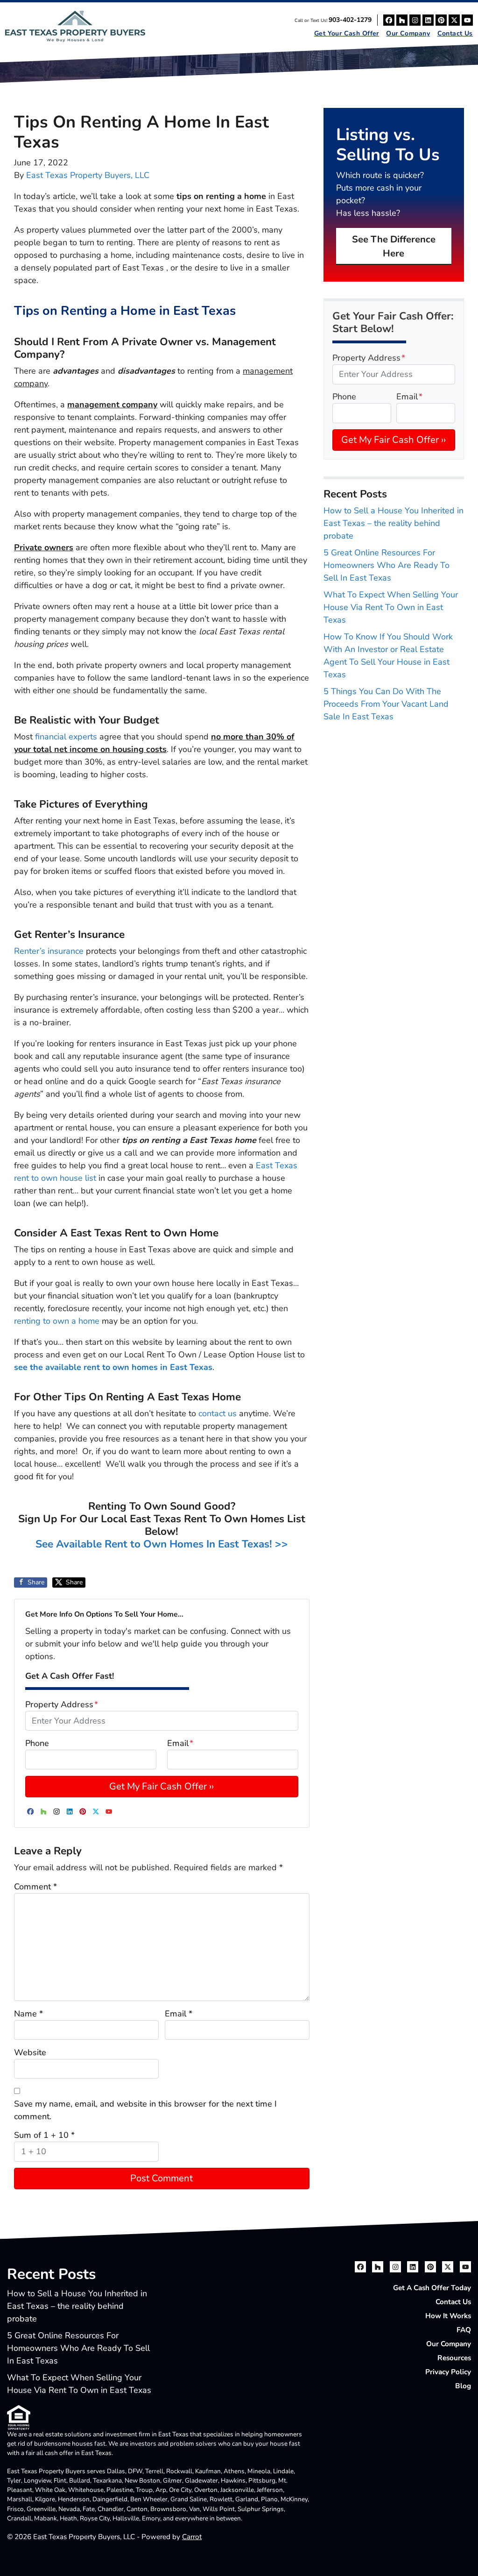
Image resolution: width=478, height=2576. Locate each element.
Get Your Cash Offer (347, 33)
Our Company (408, 33)
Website (30, 2052)
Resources (454, 2358)
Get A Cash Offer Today (432, 2288)
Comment (35, 1887)
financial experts (66, 737)
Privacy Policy (448, 2372)
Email (180, 1743)
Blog (463, 2386)
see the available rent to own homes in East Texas (113, 1367)
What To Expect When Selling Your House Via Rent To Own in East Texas (391, 607)
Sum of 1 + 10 (44, 2135)
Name (28, 2014)
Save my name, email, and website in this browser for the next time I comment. (145, 2110)
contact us (218, 1413)
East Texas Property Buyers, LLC (88, 175)
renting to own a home (57, 1321)
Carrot (192, 2537)
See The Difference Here (394, 246)
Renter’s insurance (49, 951)
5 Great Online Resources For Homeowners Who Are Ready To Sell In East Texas (387, 565)
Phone (37, 1743)
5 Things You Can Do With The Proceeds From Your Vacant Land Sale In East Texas (386, 704)
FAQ (464, 2330)
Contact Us (455, 33)
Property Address (62, 1704)
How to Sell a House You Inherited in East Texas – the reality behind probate (394, 523)
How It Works (448, 2316)
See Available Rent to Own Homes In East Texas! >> (162, 1544)
